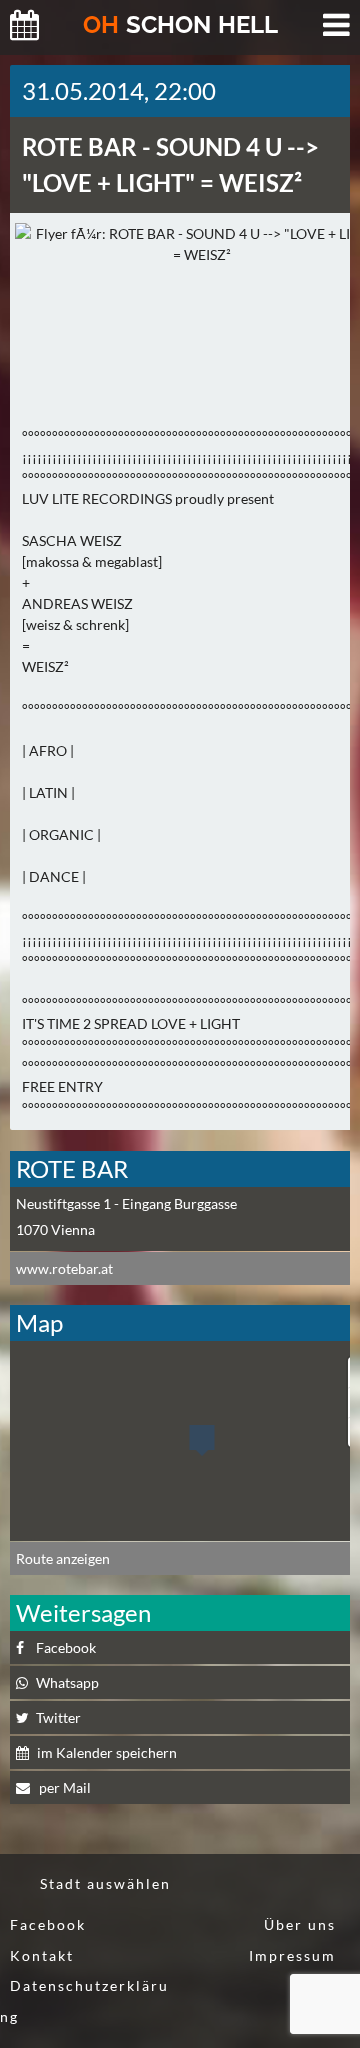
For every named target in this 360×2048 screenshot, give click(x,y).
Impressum (292, 1955)
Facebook (48, 1924)
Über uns (300, 1924)
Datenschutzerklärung (84, 2001)
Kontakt (42, 1955)
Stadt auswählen (105, 1883)
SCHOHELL (180, 24)
